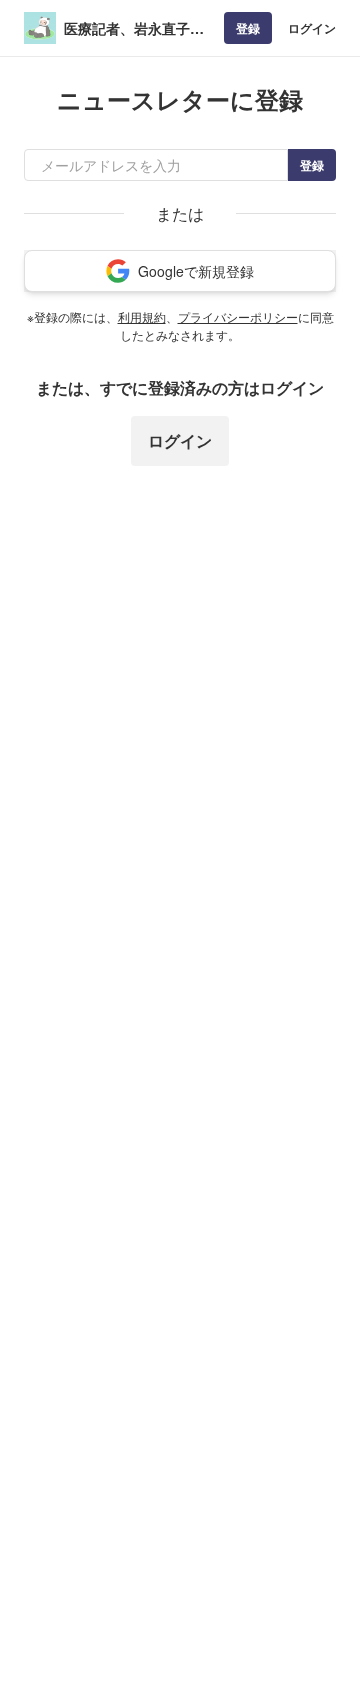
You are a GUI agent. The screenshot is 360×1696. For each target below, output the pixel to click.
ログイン (312, 28)
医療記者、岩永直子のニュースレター (134, 28)
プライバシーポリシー (238, 316)
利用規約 (142, 316)
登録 (248, 28)
